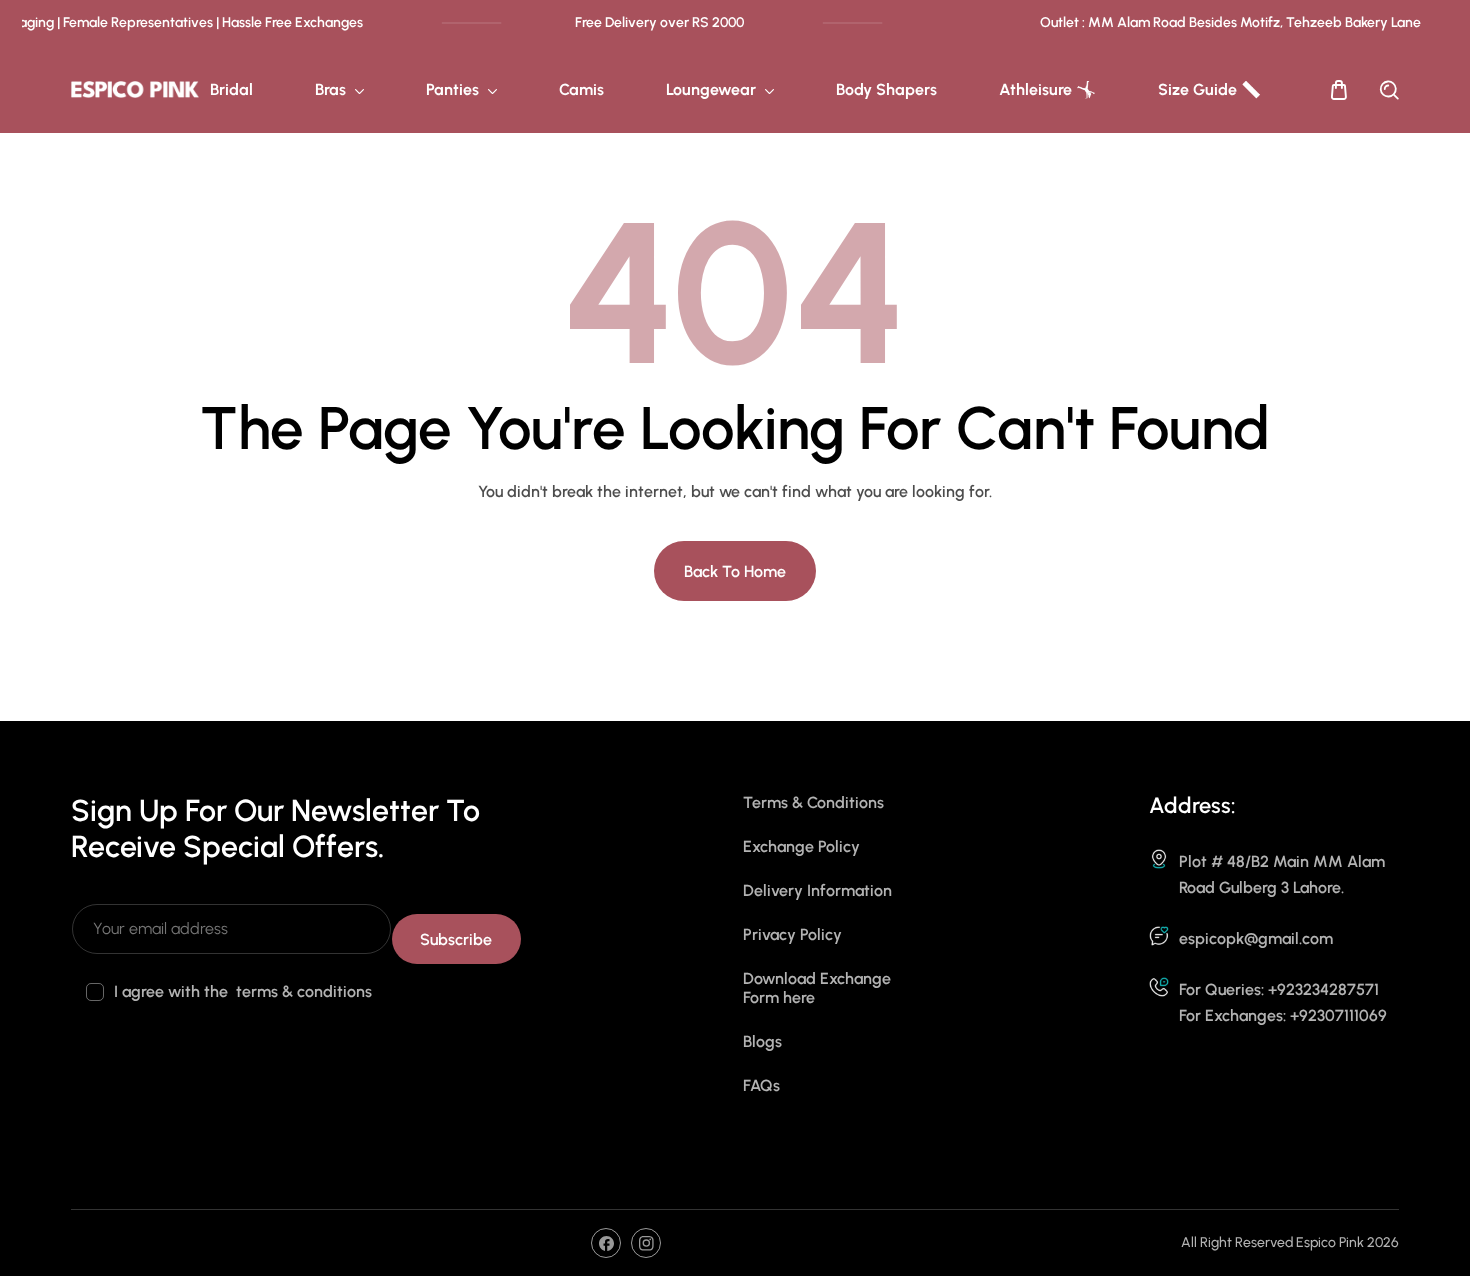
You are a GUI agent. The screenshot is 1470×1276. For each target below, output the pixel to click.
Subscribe (456, 939)
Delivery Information (817, 890)
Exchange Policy (801, 846)
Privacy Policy (792, 934)
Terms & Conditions (813, 802)
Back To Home (735, 571)
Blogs (762, 1041)
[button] (1339, 90)
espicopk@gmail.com (1256, 938)
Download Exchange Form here (817, 988)
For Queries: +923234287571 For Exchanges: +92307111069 (1283, 1002)
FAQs (761, 1085)
